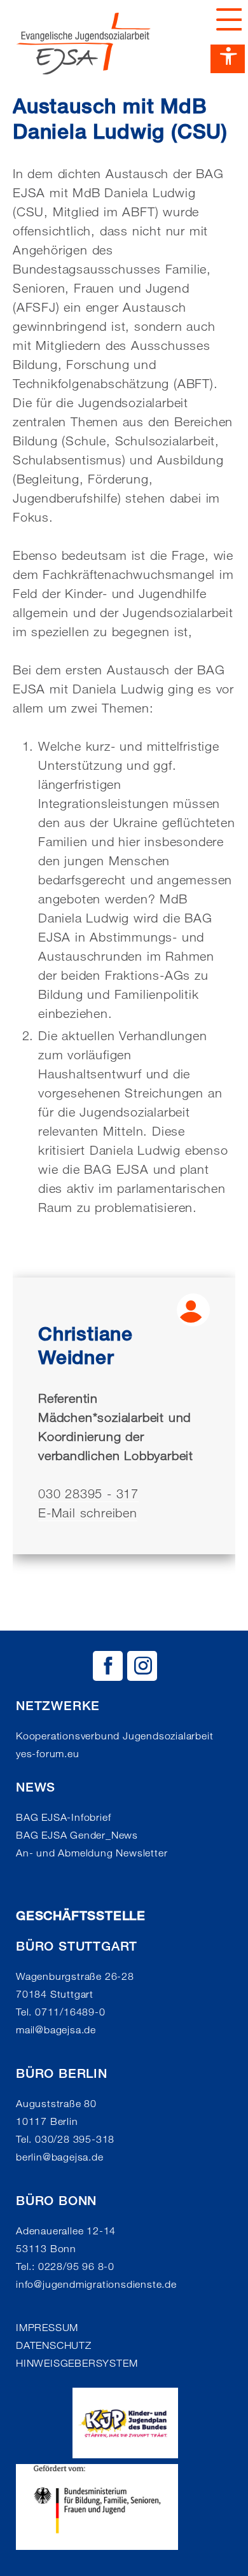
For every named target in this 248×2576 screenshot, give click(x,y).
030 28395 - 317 (88, 1494)
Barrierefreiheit (228, 59)
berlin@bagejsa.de (60, 2157)
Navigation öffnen (226, 19)
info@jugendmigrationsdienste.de (96, 2284)
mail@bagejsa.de (56, 2030)
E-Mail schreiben (88, 1513)
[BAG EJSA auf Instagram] (142, 1666)
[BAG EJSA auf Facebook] (108, 1666)
